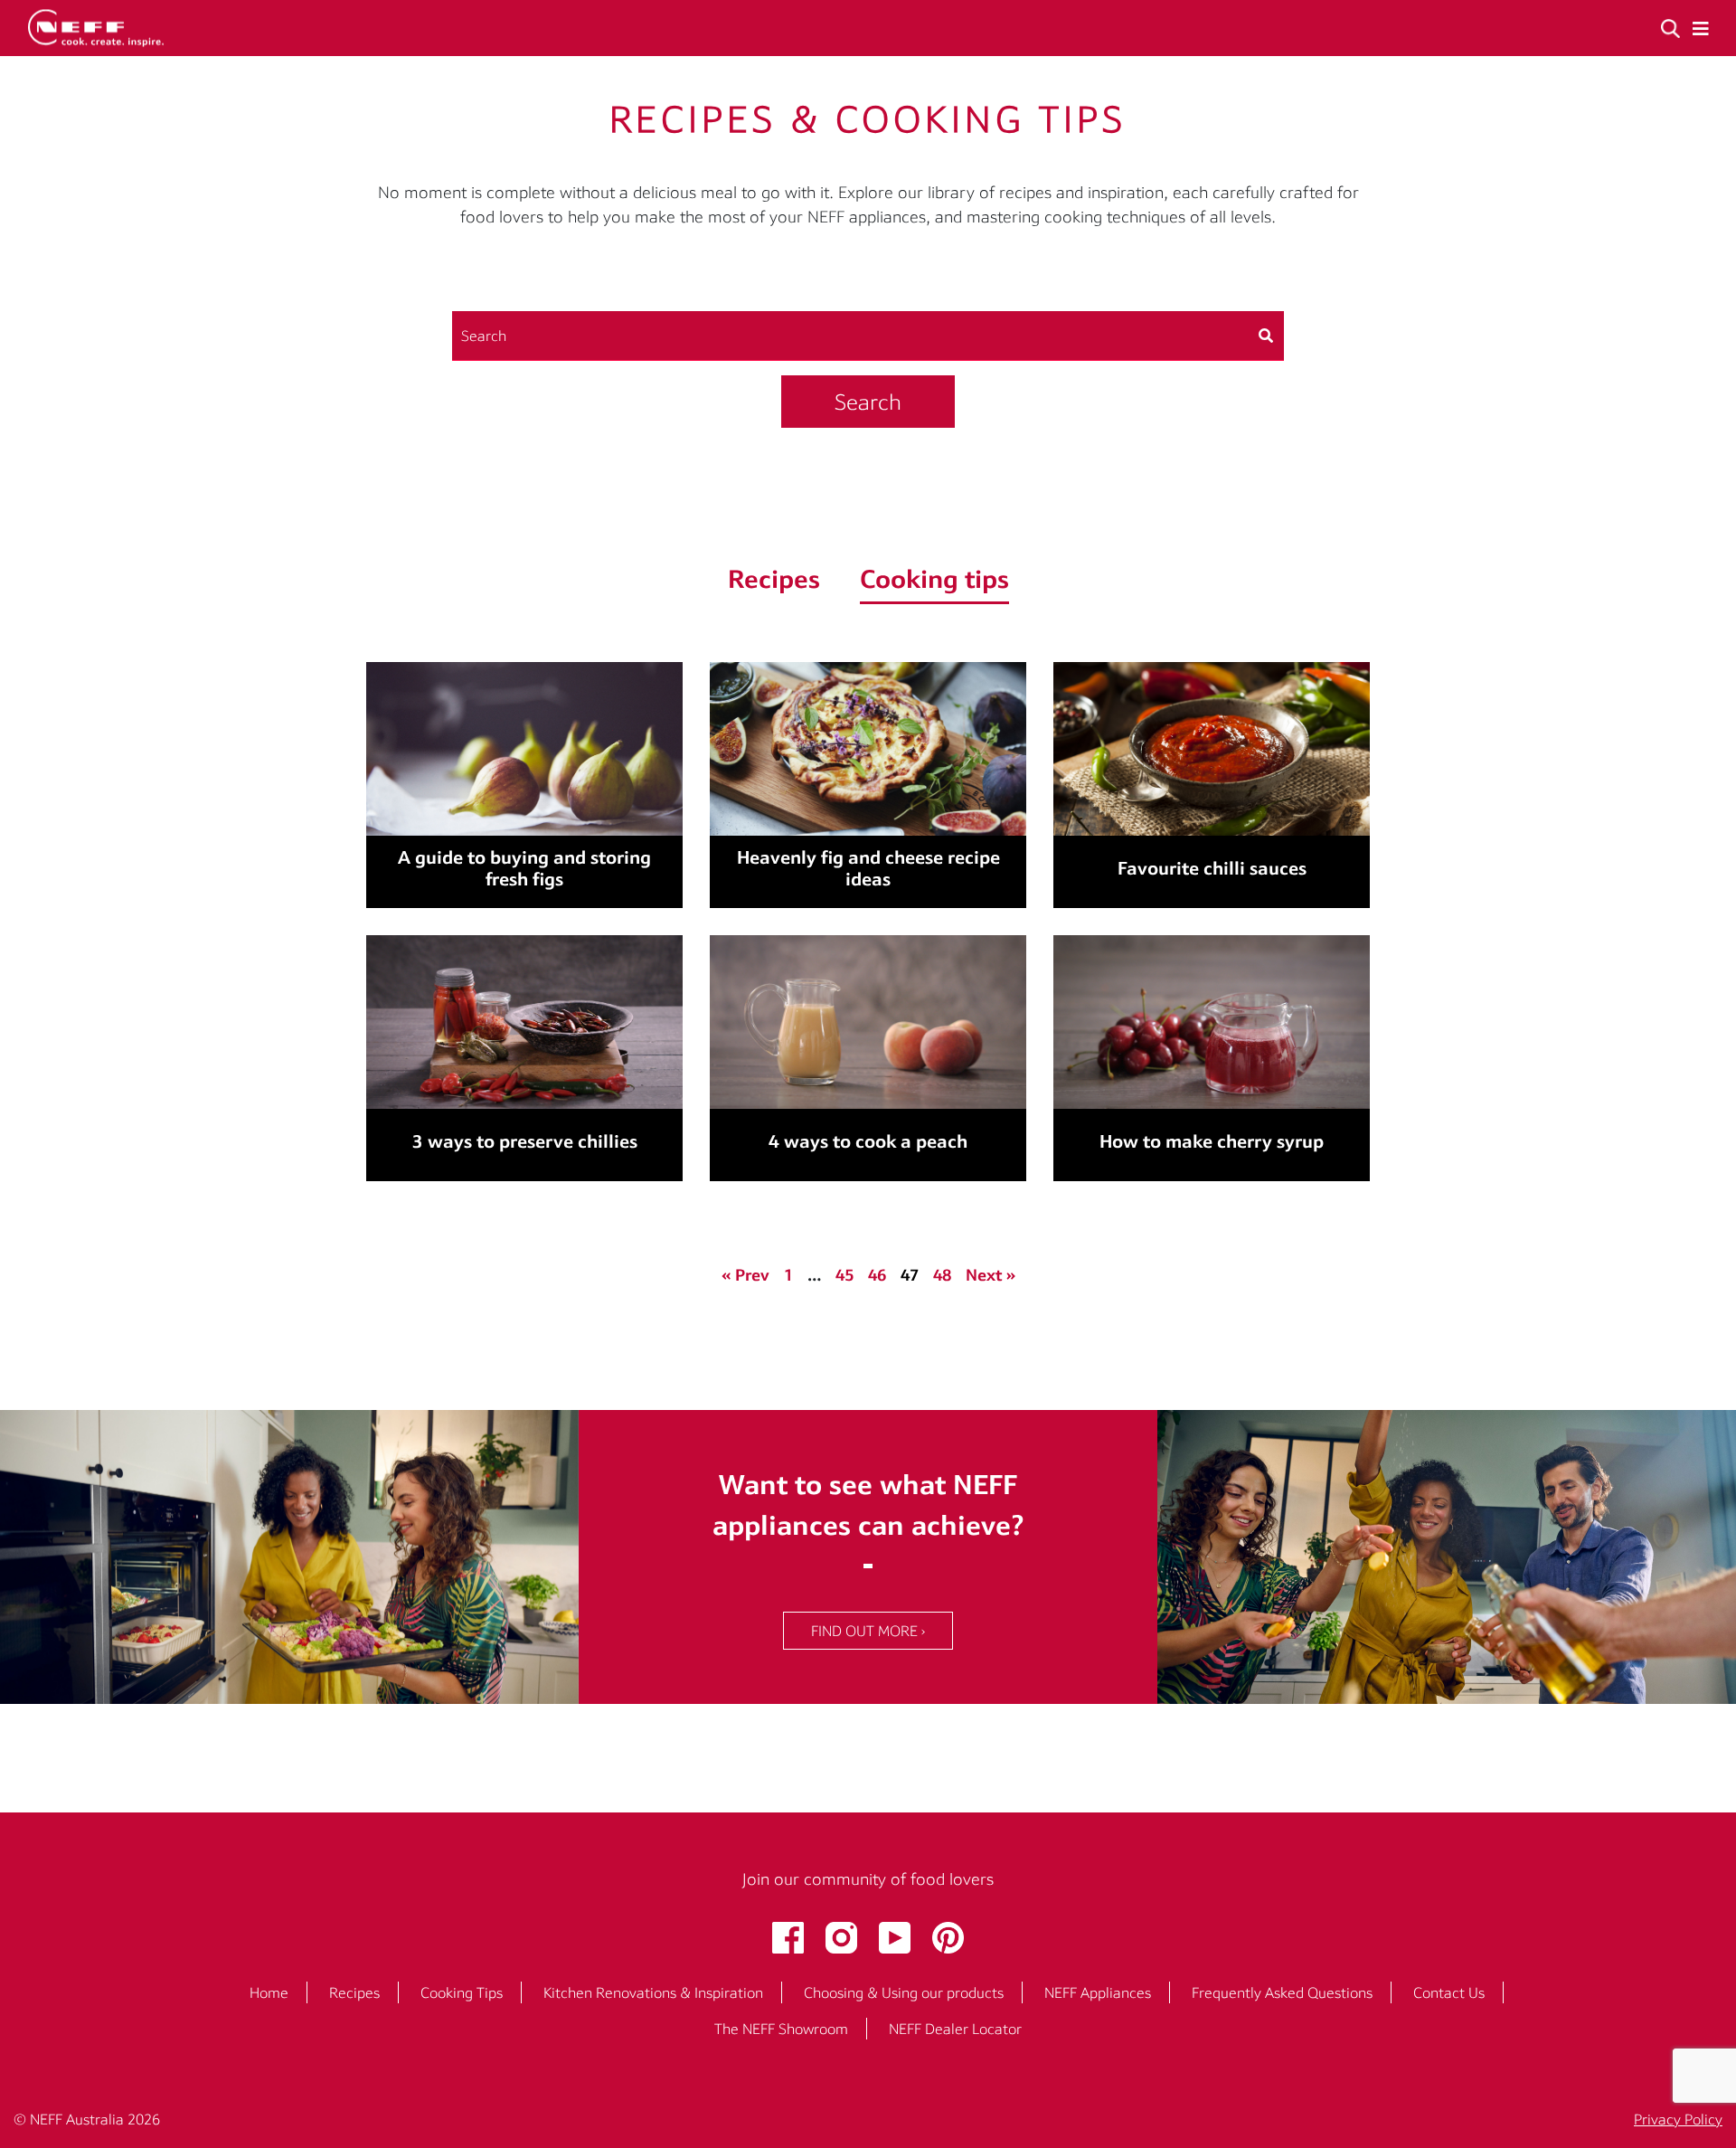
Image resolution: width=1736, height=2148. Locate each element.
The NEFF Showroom (781, 2029)
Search (868, 402)
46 (877, 1275)
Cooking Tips (462, 1992)
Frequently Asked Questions (1282, 1992)
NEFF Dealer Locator (955, 2029)
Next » (991, 1275)
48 (942, 1275)
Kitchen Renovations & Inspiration (653, 1992)
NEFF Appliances (1098, 1992)
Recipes (354, 1992)
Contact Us (1449, 1992)
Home (269, 1992)
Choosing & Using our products (904, 1992)
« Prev (745, 1275)
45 (844, 1275)
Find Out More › (868, 1631)
